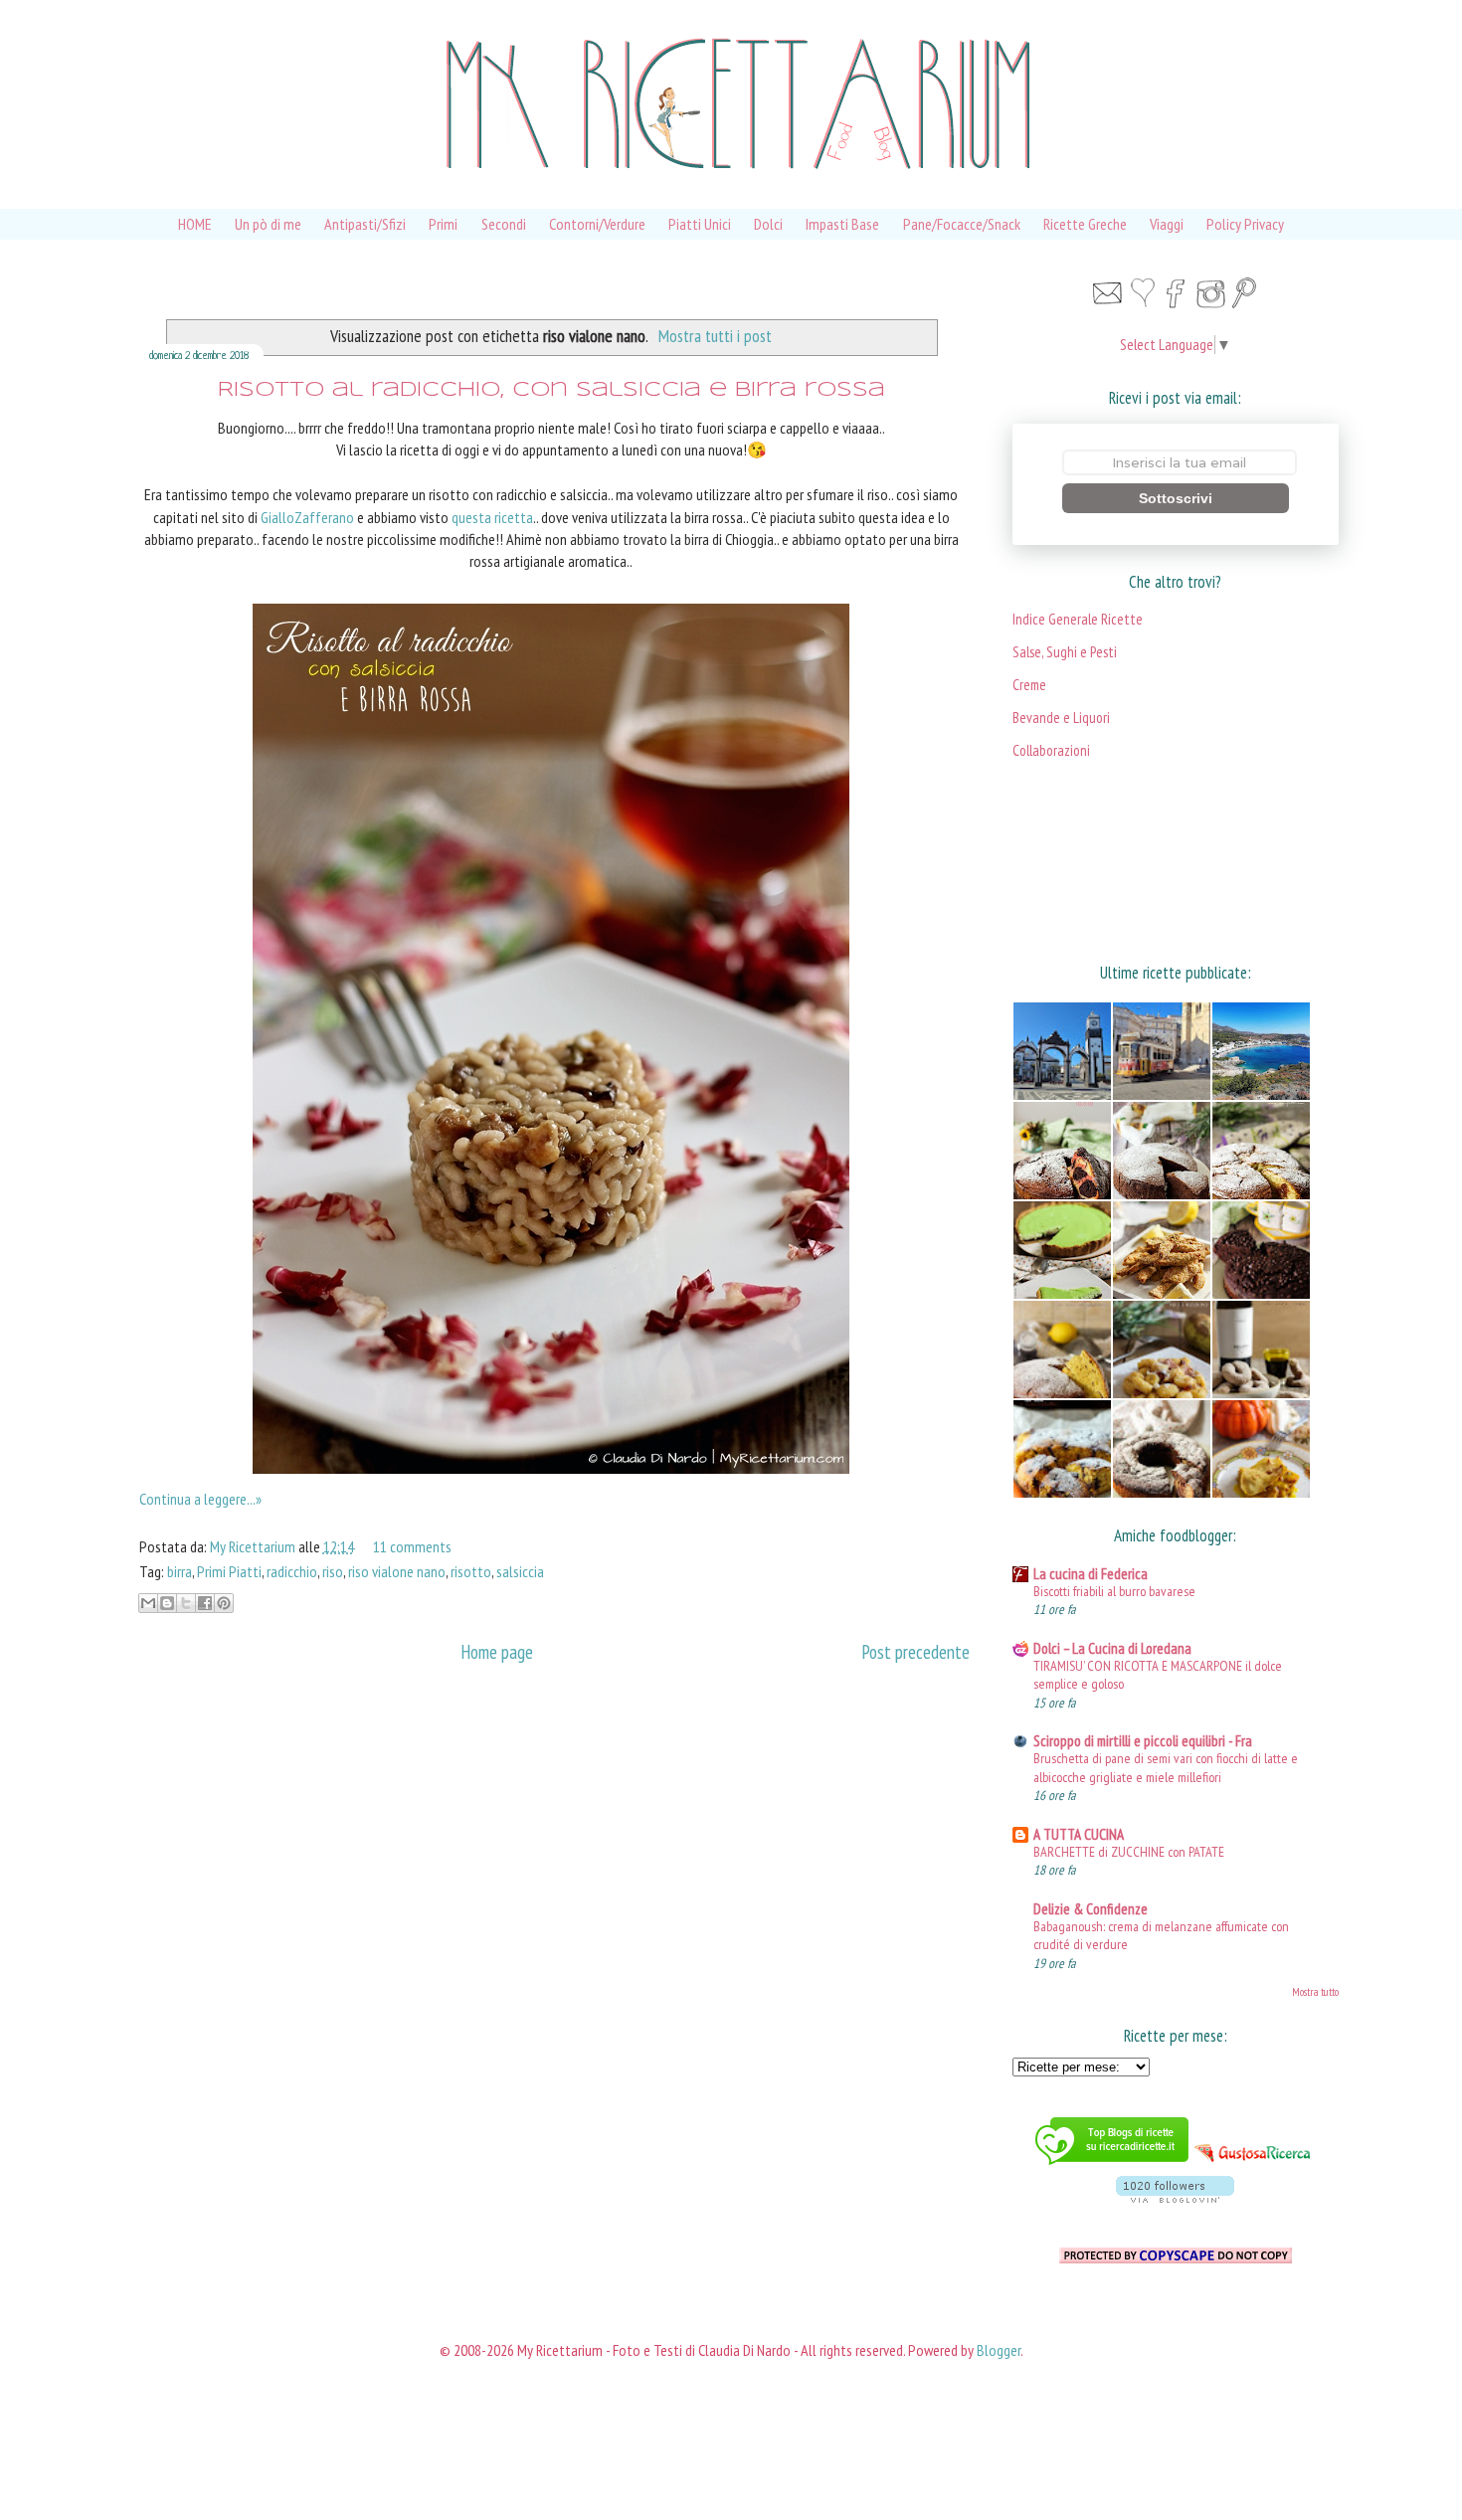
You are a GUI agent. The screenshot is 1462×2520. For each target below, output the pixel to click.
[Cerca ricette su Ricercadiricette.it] (1112, 2166)
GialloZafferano (307, 517)
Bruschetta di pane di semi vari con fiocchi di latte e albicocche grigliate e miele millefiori (1166, 1767)
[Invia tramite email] (148, 1603)
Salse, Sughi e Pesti (1065, 652)
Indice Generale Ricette (1078, 619)
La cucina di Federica (1091, 1574)
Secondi (504, 224)
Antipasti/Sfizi (365, 224)
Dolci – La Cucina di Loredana (1112, 1648)
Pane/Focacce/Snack (962, 224)
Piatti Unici (700, 224)
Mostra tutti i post (715, 336)
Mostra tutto (1315, 1992)
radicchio (292, 1571)
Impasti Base (842, 224)
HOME (195, 224)
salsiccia (520, 1571)
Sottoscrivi (1176, 498)
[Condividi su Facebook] (205, 1603)
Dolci (768, 224)
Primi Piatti (229, 1571)
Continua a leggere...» (200, 1499)
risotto (471, 1571)
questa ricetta (492, 517)
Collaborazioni (1051, 750)
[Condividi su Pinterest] (224, 1603)
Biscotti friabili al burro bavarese (1114, 1591)
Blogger (999, 2350)
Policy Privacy (1245, 224)
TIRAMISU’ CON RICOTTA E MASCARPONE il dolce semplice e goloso (1158, 1675)
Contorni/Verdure (597, 224)
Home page (497, 1651)
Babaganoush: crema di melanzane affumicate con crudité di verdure (1161, 1935)
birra (180, 1571)
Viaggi (1167, 224)
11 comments (412, 1546)
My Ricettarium (254, 1546)
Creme (1029, 685)
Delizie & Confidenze (1091, 1909)
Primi (443, 224)
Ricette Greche (1085, 224)
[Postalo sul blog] (167, 1603)
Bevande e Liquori (1061, 718)
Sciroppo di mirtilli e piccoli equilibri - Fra (1143, 1741)
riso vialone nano (397, 1571)
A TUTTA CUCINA (1079, 1834)
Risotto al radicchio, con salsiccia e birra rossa (551, 390)
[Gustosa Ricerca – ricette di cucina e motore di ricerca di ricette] (1254, 2166)
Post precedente (915, 1651)
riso (333, 1571)
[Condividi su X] (186, 1603)
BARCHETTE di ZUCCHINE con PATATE (1129, 1851)
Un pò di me (268, 224)
